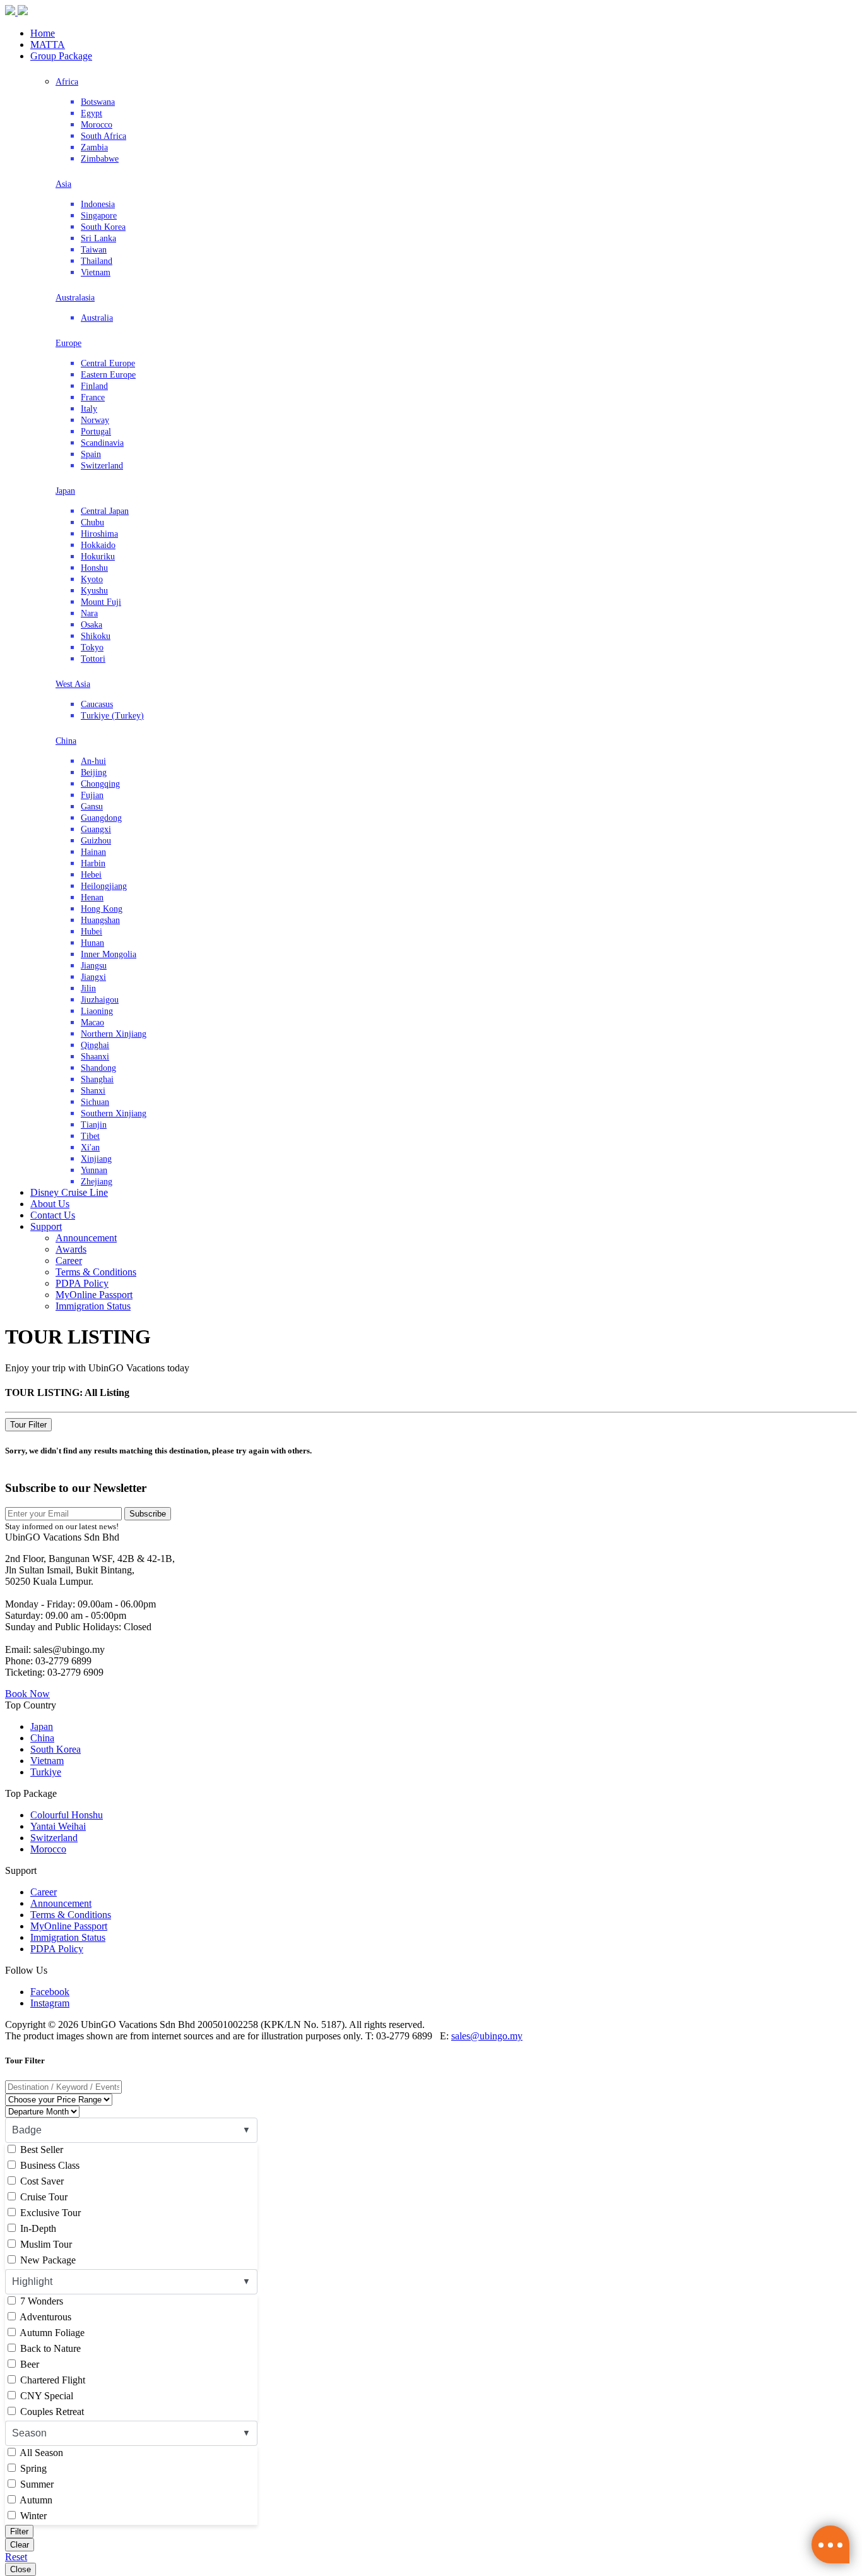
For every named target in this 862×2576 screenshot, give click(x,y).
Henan (92, 897)
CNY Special (45, 2396)
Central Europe (108, 363)
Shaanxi (95, 1057)
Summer (36, 2484)
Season (29, 2433)
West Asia (73, 684)
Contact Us (53, 1215)
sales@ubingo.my (487, 2036)
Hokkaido (98, 545)
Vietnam (96, 272)
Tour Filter (28, 1425)
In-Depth (37, 2228)
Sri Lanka (98, 238)
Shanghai (97, 1079)
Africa (67, 82)
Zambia (94, 147)
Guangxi (96, 829)
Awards (71, 1249)
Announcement (86, 1238)
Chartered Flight (51, 2380)
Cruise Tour (43, 2197)
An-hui (93, 761)
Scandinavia (102, 443)
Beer (28, 2364)
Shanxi (93, 1091)
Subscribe (148, 1514)
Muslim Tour (45, 2244)
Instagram (50, 2003)
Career (69, 1261)
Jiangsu (94, 966)
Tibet (90, 1136)
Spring (32, 2468)
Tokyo (92, 647)
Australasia (75, 298)
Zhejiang (97, 1182)
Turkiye (46, 1772)
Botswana (98, 102)
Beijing (94, 772)
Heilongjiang (104, 886)
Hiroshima (99, 534)
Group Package (61, 56)
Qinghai (95, 1045)
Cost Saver (41, 2181)
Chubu (92, 522)
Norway (95, 420)
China (66, 741)
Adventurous (44, 2317)
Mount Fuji (101, 602)
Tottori (93, 659)
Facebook (50, 1992)
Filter (19, 2531)
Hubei (92, 932)
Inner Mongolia (109, 954)
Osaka (92, 625)
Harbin (93, 863)
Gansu (92, 807)
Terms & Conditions (96, 1272)
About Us (50, 1204)
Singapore (99, 216)
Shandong (98, 1068)
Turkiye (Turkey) (112, 716)
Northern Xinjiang (114, 1034)
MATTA (48, 45)
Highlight (32, 2281)
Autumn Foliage (51, 2333)
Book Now (27, 1694)
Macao (92, 1023)
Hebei (91, 875)
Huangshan (100, 920)
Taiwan (94, 250)
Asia (63, 184)
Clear (20, 2545)
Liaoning (97, 1011)
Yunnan (94, 1170)
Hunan (92, 943)
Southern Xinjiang (114, 1113)
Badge (27, 2130)
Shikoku (96, 636)
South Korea (103, 227)
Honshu (94, 568)
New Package (47, 2260)
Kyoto (92, 579)
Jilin (88, 988)
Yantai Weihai (58, 1826)
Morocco (97, 125)
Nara (89, 613)
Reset (16, 2557)
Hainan (93, 852)
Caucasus (97, 704)
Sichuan (95, 1102)
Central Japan (105, 511)
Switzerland (102, 466)
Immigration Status (93, 1306)
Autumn (35, 2500)
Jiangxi (93, 977)
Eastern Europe (108, 375)
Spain (91, 454)
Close (21, 2569)
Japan (65, 491)
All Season (40, 2453)
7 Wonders (40, 2301)
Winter (32, 2516)
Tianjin (94, 1125)
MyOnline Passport (94, 1295)
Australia (97, 318)
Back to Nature (49, 2348)
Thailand (97, 261)
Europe (68, 343)
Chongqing (100, 784)
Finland (94, 386)
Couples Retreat (51, 2412)
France (93, 397)
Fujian (92, 795)
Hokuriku (98, 557)
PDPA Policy (82, 1283)
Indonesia (98, 204)
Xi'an (90, 1148)
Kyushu (94, 591)
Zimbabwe (100, 159)
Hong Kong (102, 909)
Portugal (96, 432)
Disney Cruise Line (69, 1192)
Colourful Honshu (67, 1815)
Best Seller (40, 2150)
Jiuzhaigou (100, 1000)
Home (43, 33)
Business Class (49, 2165)
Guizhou (96, 841)
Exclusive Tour (49, 2213)
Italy (89, 409)
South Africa (103, 136)
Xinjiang (96, 1159)
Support (46, 1226)
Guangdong (101, 818)
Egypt (92, 113)
